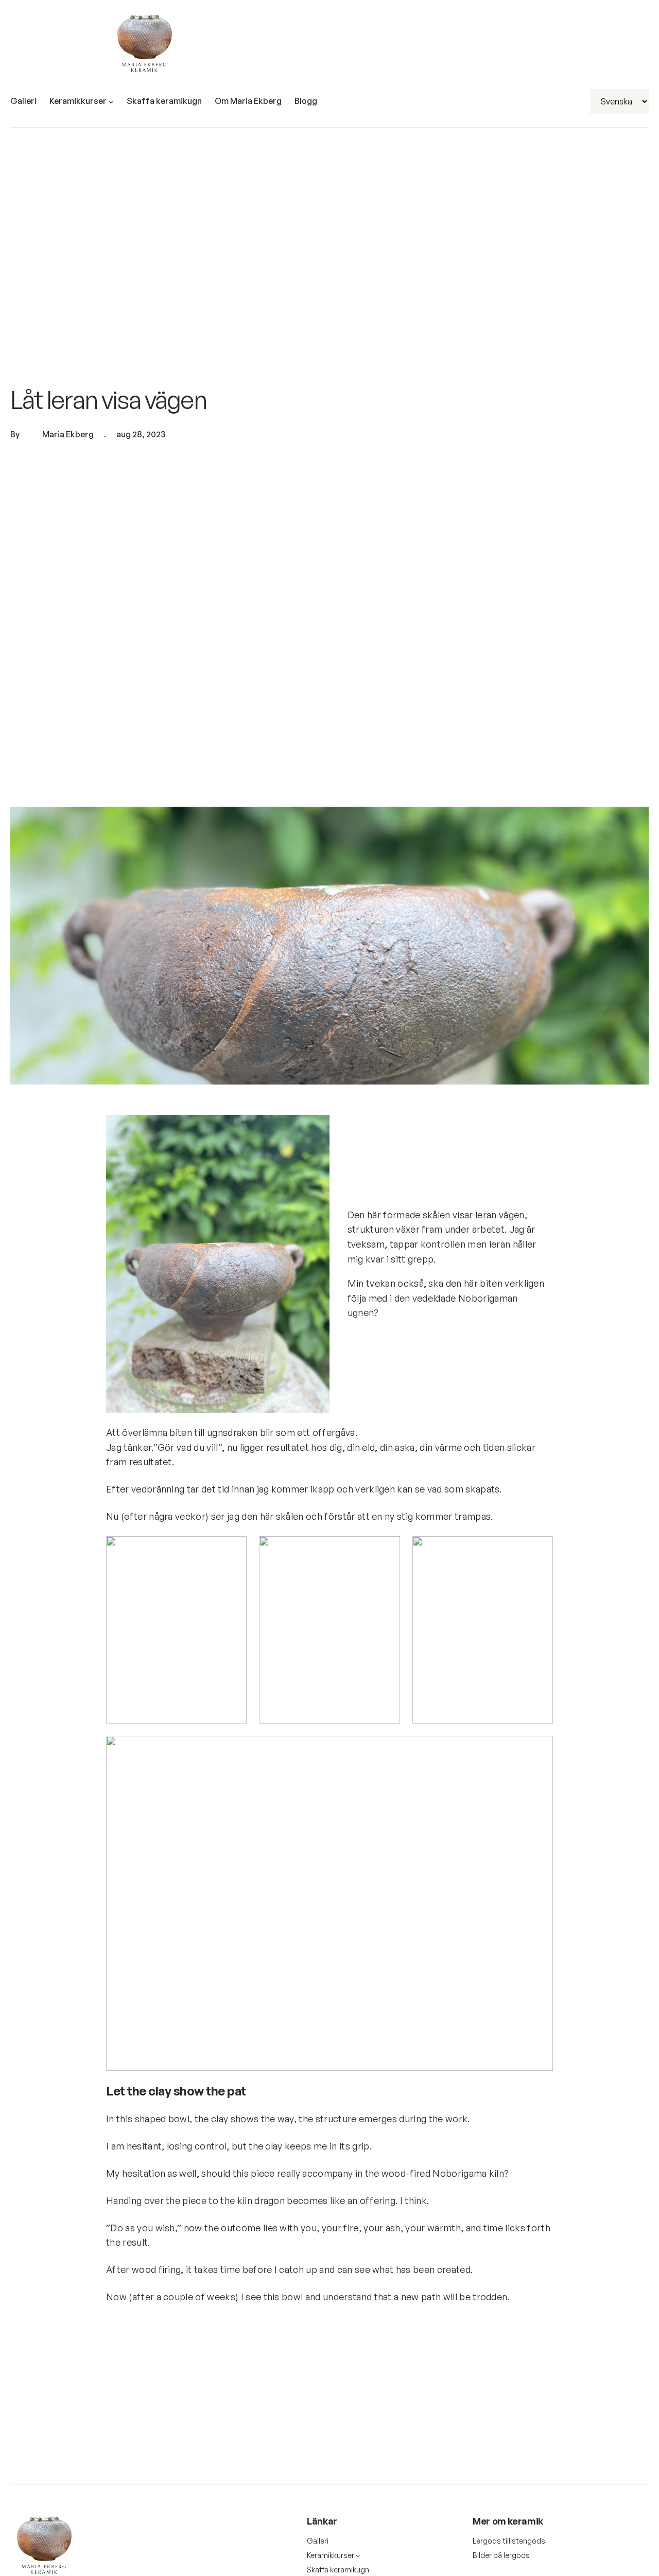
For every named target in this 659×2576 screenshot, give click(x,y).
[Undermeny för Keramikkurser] (111, 101)
